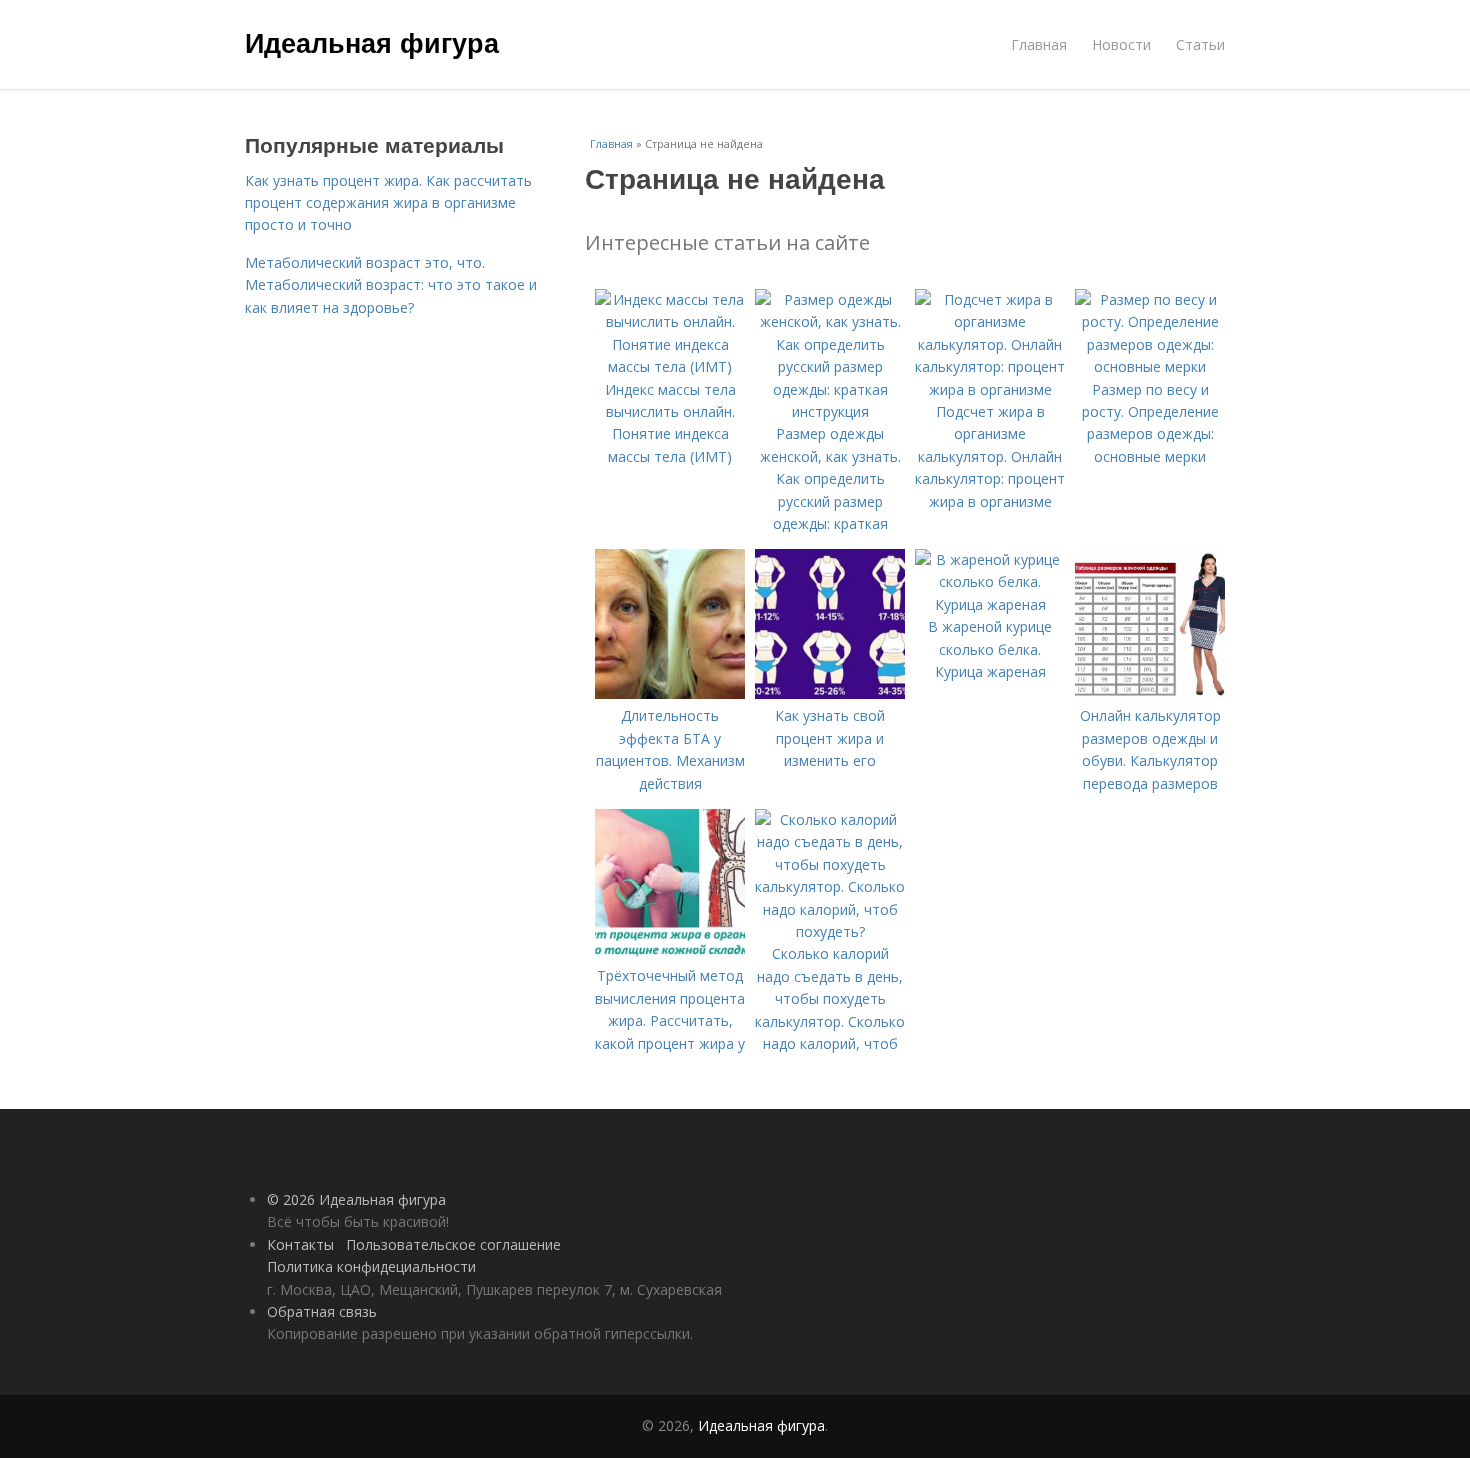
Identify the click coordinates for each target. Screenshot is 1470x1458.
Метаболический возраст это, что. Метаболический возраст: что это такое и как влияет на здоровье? (391, 285)
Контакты (300, 1244)
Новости (1121, 44)
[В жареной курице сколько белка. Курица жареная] (990, 604)
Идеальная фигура (372, 42)
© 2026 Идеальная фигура (356, 1199)
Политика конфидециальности (371, 1266)
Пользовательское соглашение (453, 1244)
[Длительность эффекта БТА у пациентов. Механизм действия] (670, 693)
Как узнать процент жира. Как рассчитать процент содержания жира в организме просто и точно (388, 203)
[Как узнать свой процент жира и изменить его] (830, 693)
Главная (1039, 44)
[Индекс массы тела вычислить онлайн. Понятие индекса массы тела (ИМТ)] (670, 366)
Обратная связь (322, 1311)
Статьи (1200, 44)
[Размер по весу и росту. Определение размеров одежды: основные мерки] (1150, 366)
